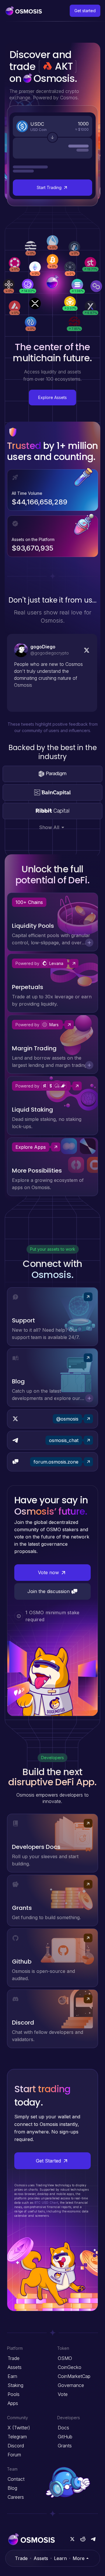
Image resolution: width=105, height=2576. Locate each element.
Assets (41, 2558)
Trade (21, 2558)
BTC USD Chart (46, 2203)
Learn (60, 2558)
